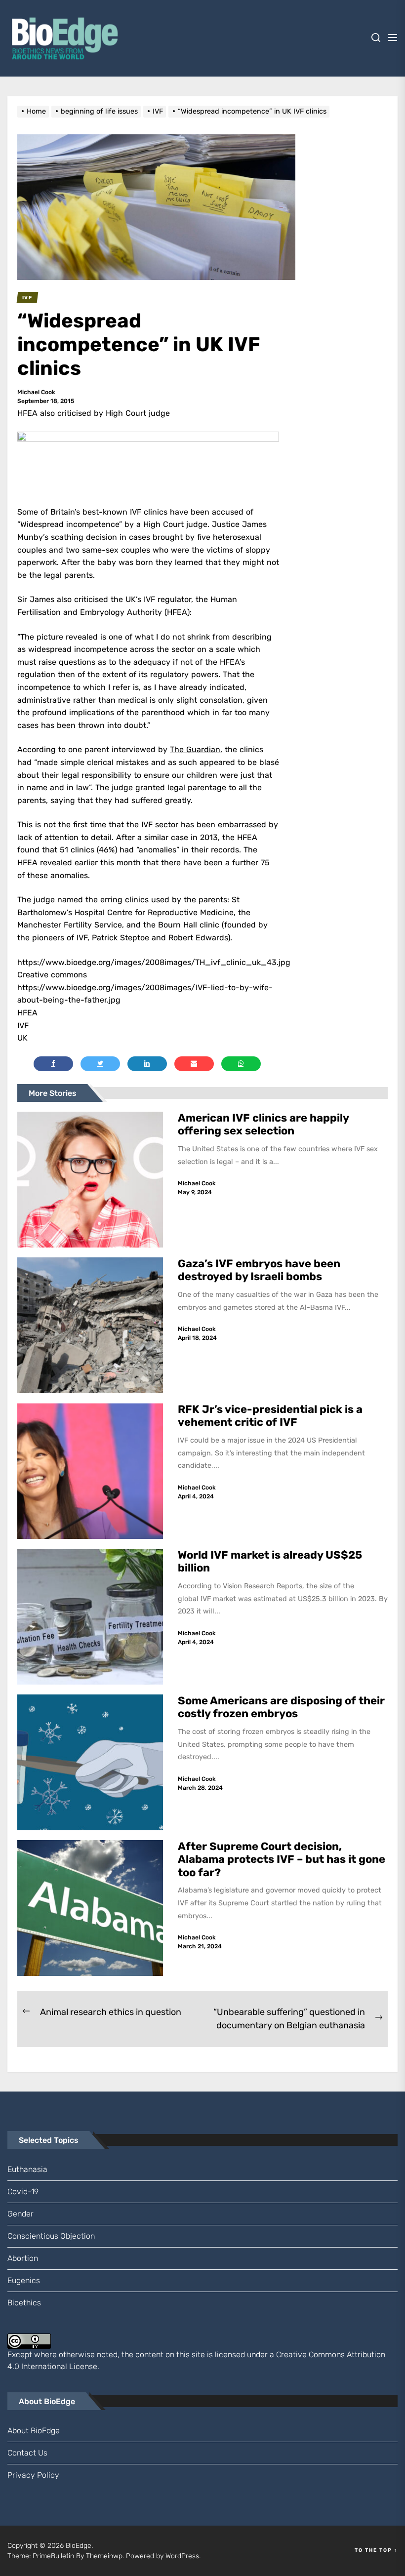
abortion (23, 2258)
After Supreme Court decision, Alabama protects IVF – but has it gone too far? (282, 1859)
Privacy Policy (33, 2475)
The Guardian (195, 749)
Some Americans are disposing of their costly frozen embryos (281, 1707)
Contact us (27, 2453)
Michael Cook (36, 392)
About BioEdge (34, 2431)
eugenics (24, 2280)
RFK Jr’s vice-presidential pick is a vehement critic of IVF (270, 1416)
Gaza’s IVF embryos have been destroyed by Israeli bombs (259, 1270)
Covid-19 (23, 2192)
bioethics (24, 2303)
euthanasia (27, 2169)
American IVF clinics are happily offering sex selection (263, 1124)
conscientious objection (51, 2236)
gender (20, 2214)
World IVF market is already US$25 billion (270, 1561)
